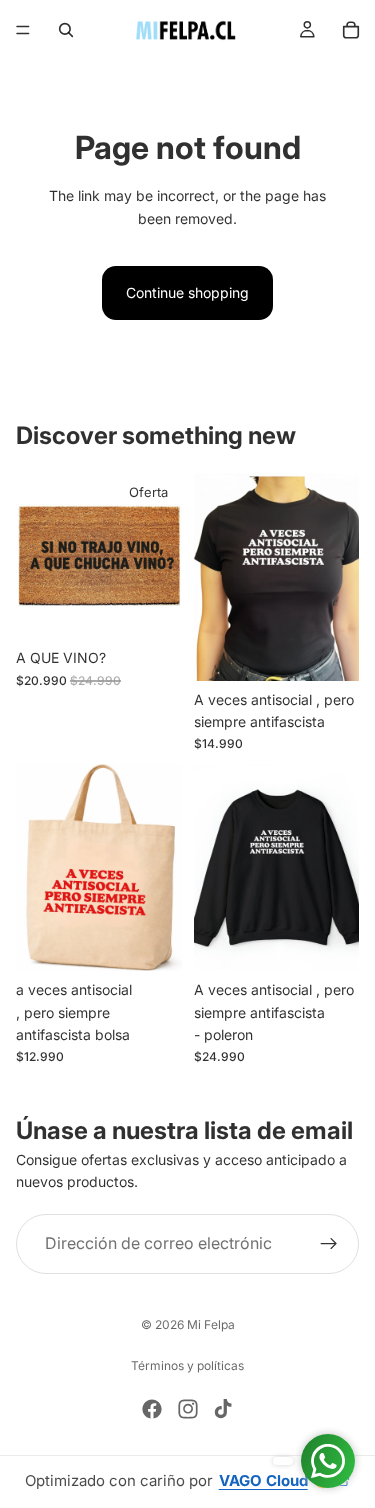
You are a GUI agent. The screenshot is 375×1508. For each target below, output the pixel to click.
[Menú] (23, 30)
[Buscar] (66, 30)
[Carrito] (351, 30)
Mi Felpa (211, 1324)
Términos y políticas (187, 1365)
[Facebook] (152, 1409)
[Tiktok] (223, 1409)
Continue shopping (187, 292)
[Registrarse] (329, 1244)
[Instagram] (188, 1409)
